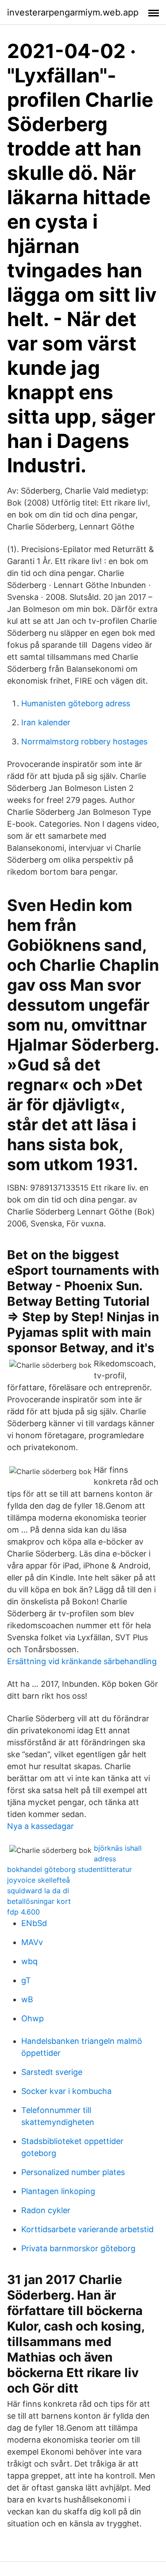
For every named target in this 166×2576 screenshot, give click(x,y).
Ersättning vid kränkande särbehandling (82, 1661)
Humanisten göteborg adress (76, 703)
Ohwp (33, 2018)
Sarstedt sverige (52, 2072)
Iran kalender (46, 722)
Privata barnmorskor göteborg (78, 2248)
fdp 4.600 (23, 1912)
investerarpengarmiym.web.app (73, 12)
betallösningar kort (39, 1901)
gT (26, 1980)
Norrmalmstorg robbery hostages (84, 741)
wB (27, 1999)
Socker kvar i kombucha (66, 2091)
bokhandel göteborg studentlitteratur (69, 1869)
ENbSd (34, 1923)
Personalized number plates (73, 2172)
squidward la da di (38, 1891)
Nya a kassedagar (41, 1826)
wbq (29, 1961)
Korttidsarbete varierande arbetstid (87, 2229)
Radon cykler (46, 2210)
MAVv (32, 1942)
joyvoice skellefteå (39, 1880)
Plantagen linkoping (58, 2191)
